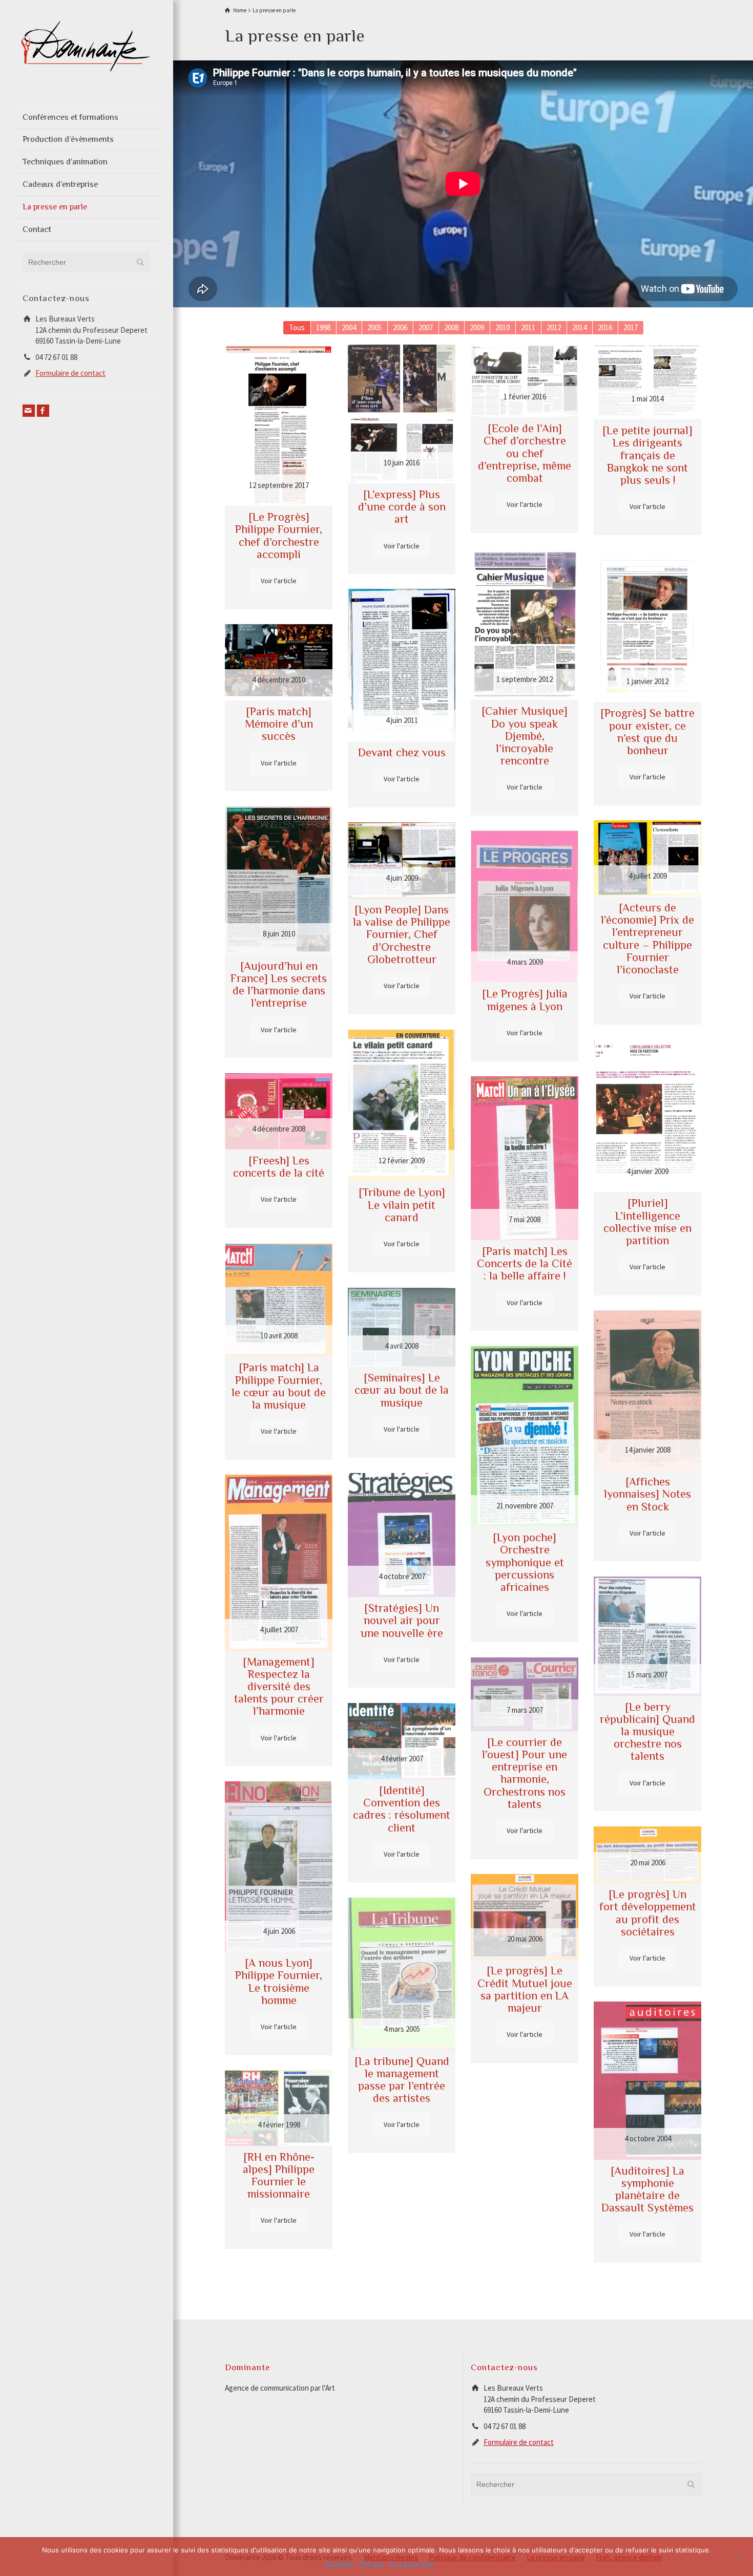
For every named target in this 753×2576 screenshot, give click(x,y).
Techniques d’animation (65, 162)
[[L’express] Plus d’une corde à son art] (402, 414)
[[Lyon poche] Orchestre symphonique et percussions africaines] (525, 1436)
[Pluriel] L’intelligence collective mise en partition (647, 1222)
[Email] (29, 411)
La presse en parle (55, 207)
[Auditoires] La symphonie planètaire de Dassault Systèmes (647, 2189)
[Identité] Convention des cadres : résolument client (402, 1809)
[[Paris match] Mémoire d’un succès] (279, 662)
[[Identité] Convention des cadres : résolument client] (402, 1741)
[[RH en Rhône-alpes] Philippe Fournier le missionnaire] (279, 2108)
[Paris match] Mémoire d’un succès (279, 724)
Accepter (339, 2563)
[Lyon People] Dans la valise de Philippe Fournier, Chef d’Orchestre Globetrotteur (402, 934)
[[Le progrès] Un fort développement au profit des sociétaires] (647, 1855)
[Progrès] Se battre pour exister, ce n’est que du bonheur (647, 732)
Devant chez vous (402, 752)
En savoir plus (412, 2563)
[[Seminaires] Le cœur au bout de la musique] (402, 1327)
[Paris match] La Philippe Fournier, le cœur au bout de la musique (279, 1386)
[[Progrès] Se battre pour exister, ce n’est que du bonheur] (647, 626)
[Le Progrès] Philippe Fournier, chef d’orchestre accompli (279, 536)
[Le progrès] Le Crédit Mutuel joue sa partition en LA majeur (525, 1989)
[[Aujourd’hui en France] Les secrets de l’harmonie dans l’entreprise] (279, 880)
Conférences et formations (70, 117)
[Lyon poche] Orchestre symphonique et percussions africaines (525, 1562)
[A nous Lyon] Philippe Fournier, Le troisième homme (279, 1982)
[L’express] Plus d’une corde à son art (402, 507)
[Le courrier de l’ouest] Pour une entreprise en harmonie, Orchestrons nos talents (525, 1773)
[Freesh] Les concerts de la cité (279, 1167)
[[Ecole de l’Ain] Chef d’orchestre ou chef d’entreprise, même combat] (525, 381)
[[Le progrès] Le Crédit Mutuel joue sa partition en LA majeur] (525, 1917)
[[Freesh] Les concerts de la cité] (279, 1111)
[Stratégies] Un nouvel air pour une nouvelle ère (402, 1620)
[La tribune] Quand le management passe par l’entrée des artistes (402, 2080)
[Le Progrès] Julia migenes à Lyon (525, 1000)
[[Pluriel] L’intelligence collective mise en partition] (647, 1116)
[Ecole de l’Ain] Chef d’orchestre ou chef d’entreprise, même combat (525, 453)
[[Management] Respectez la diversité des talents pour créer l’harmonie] (279, 1562)
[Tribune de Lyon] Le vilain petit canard (402, 1205)
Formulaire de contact (70, 373)
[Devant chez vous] (402, 665)
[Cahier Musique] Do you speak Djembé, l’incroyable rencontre (525, 736)
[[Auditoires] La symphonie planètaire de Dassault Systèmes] (647, 2080)
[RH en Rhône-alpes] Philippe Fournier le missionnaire (279, 2176)
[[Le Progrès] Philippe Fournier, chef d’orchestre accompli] (279, 425)
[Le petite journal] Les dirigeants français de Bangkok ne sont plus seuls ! (647, 455)
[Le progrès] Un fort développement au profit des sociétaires (648, 1913)
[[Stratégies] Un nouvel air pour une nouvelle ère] (402, 1535)
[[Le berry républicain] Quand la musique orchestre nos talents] (647, 1636)
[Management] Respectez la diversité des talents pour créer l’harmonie (279, 1687)
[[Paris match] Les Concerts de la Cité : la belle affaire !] (525, 1158)
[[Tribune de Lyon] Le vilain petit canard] (402, 1105)
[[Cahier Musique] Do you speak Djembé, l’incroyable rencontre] (525, 624)
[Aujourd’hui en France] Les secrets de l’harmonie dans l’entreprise (279, 985)
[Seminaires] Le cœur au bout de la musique (402, 1390)
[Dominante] (87, 45)
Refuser (372, 2563)
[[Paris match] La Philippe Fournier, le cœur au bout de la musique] (279, 1300)
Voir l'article (279, 581)
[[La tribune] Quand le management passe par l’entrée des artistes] (402, 1974)
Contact (37, 229)
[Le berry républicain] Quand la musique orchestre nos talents (647, 1732)
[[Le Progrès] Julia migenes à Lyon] (525, 907)
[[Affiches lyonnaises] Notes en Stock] (647, 1390)
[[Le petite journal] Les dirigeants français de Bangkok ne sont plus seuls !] (647, 382)
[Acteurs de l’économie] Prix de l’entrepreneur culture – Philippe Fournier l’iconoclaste (647, 939)
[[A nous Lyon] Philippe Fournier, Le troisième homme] (279, 1867)
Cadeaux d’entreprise (60, 184)
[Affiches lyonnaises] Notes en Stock (647, 1494)
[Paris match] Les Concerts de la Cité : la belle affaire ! (525, 1263)
